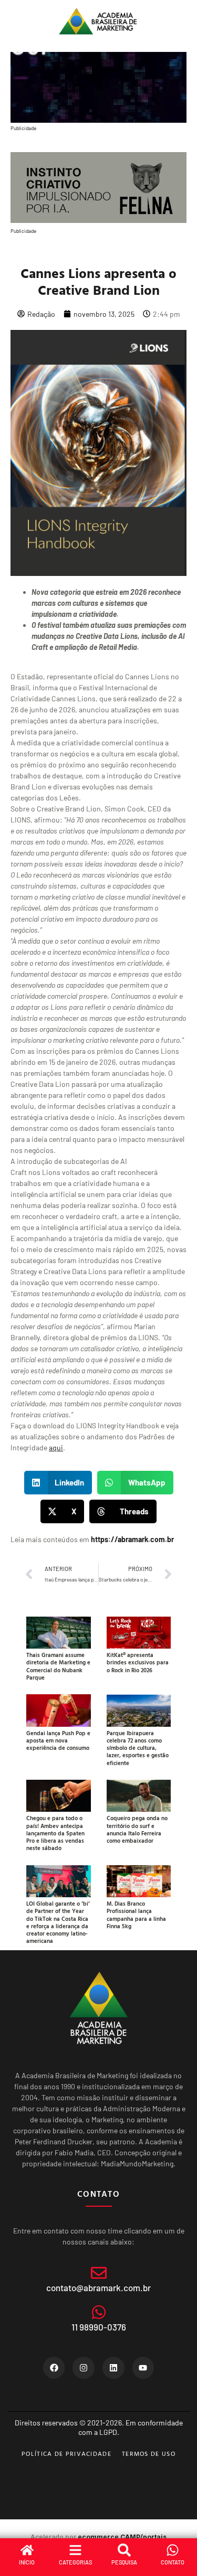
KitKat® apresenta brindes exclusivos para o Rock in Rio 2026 (138, 1663)
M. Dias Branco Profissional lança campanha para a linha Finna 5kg (136, 1915)
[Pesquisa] (124, 2550)
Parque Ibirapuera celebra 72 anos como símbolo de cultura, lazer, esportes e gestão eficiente (138, 1748)
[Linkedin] (113, 2368)
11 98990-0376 (99, 2327)
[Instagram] (84, 2368)
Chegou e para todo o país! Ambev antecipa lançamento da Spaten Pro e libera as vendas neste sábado (55, 1833)
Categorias (75, 2562)
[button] (58, 1483)
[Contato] (173, 2550)
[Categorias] (75, 2550)
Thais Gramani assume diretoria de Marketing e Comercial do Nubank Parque (58, 1666)
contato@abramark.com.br (98, 2288)
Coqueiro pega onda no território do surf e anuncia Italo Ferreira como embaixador (137, 1829)
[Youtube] (143, 2368)
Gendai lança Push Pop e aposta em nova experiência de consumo (58, 1741)
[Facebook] (54, 2368)
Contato (173, 2562)
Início (27, 2562)
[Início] (27, 2550)
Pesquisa (124, 2562)
